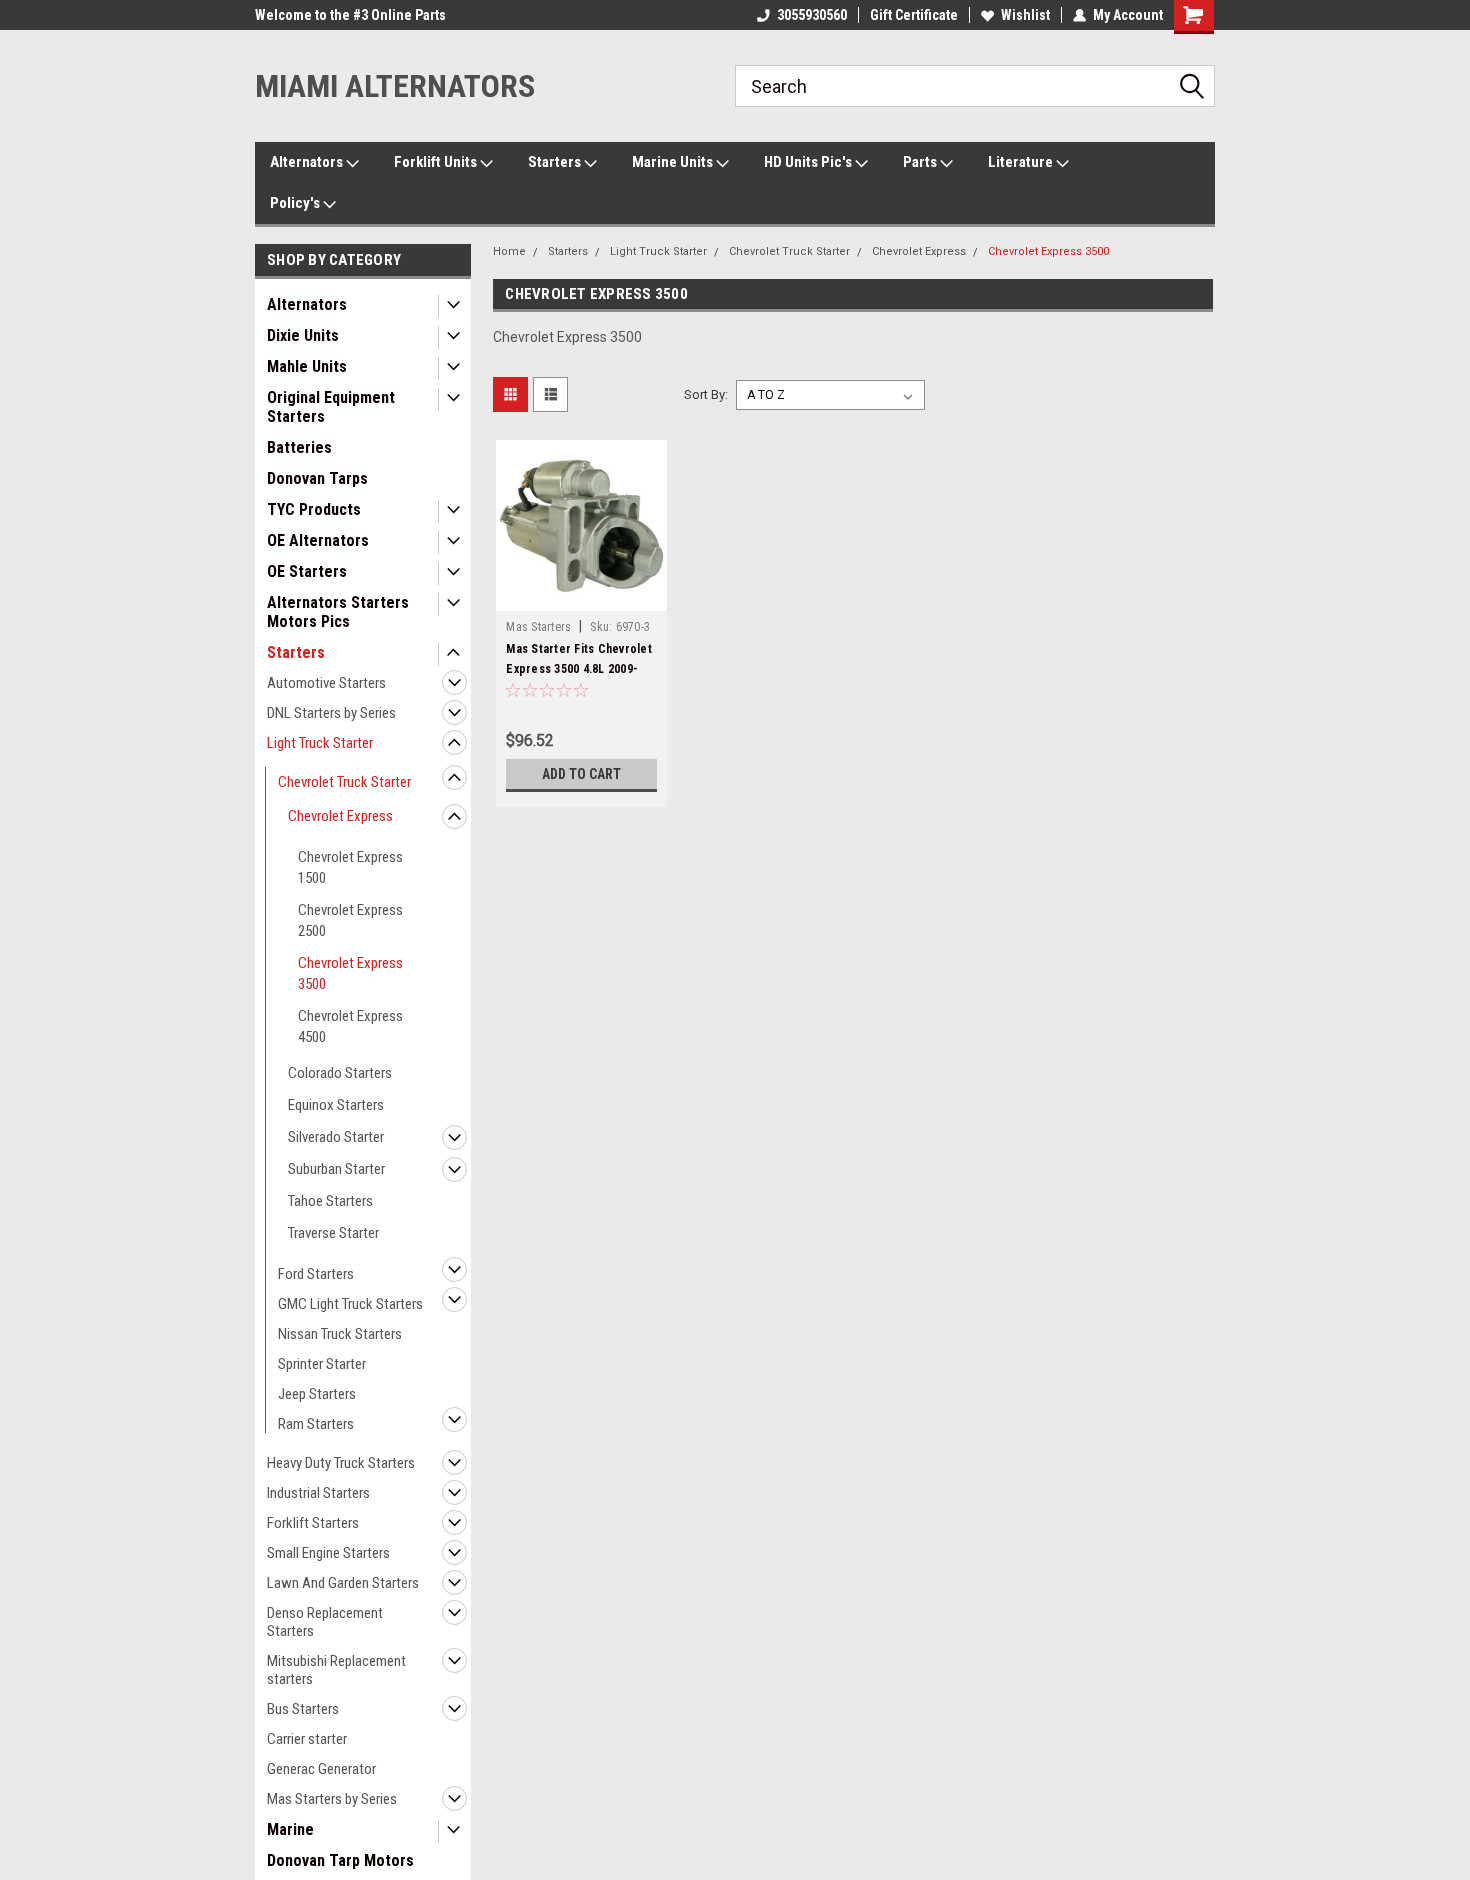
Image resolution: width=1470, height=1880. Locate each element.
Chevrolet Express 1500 (350, 867)
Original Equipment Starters (331, 407)
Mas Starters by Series (332, 1799)
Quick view (582, 596)
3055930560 (812, 15)
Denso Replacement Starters (325, 1622)
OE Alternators (318, 540)
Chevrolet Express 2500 (350, 920)
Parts (921, 162)
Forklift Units (437, 162)
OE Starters (307, 571)
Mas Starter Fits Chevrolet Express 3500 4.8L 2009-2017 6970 (579, 669)
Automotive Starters (326, 683)
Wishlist (1025, 15)
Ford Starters (316, 1274)
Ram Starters (316, 1424)
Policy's (296, 203)
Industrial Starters (318, 1493)
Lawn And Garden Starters (343, 1583)
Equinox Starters (336, 1105)
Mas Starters (538, 627)
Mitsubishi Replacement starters (336, 1670)
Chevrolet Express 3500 (350, 973)
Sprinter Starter (322, 1364)
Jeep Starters (317, 1394)
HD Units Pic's (809, 162)
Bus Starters (303, 1709)
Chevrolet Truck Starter (344, 782)
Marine (290, 1829)
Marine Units (674, 162)
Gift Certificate (914, 15)
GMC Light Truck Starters (350, 1304)
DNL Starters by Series (331, 713)
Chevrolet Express (340, 816)
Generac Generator (321, 1769)
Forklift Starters (313, 1523)
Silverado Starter (336, 1137)
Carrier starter (307, 1739)
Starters (556, 162)
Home (509, 251)
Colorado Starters (340, 1073)
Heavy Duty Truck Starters (341, 1463)
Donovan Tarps (317, 478)
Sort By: (706, 394)
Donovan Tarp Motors (340, 1860)
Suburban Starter (336, 1169)
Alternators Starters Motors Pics (338, 612)
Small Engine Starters (328, 1553)
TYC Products (314, 509)
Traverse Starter (333, 1233)
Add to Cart (581, 774)
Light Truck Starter (320, 743)
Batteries (299, 447)
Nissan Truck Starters (340, 1334)
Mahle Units (307, 366)
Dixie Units (303, 335)
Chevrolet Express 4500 (350, 1026)
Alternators (308, 162)
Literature (1022, 162)
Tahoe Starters (330, 1201)
